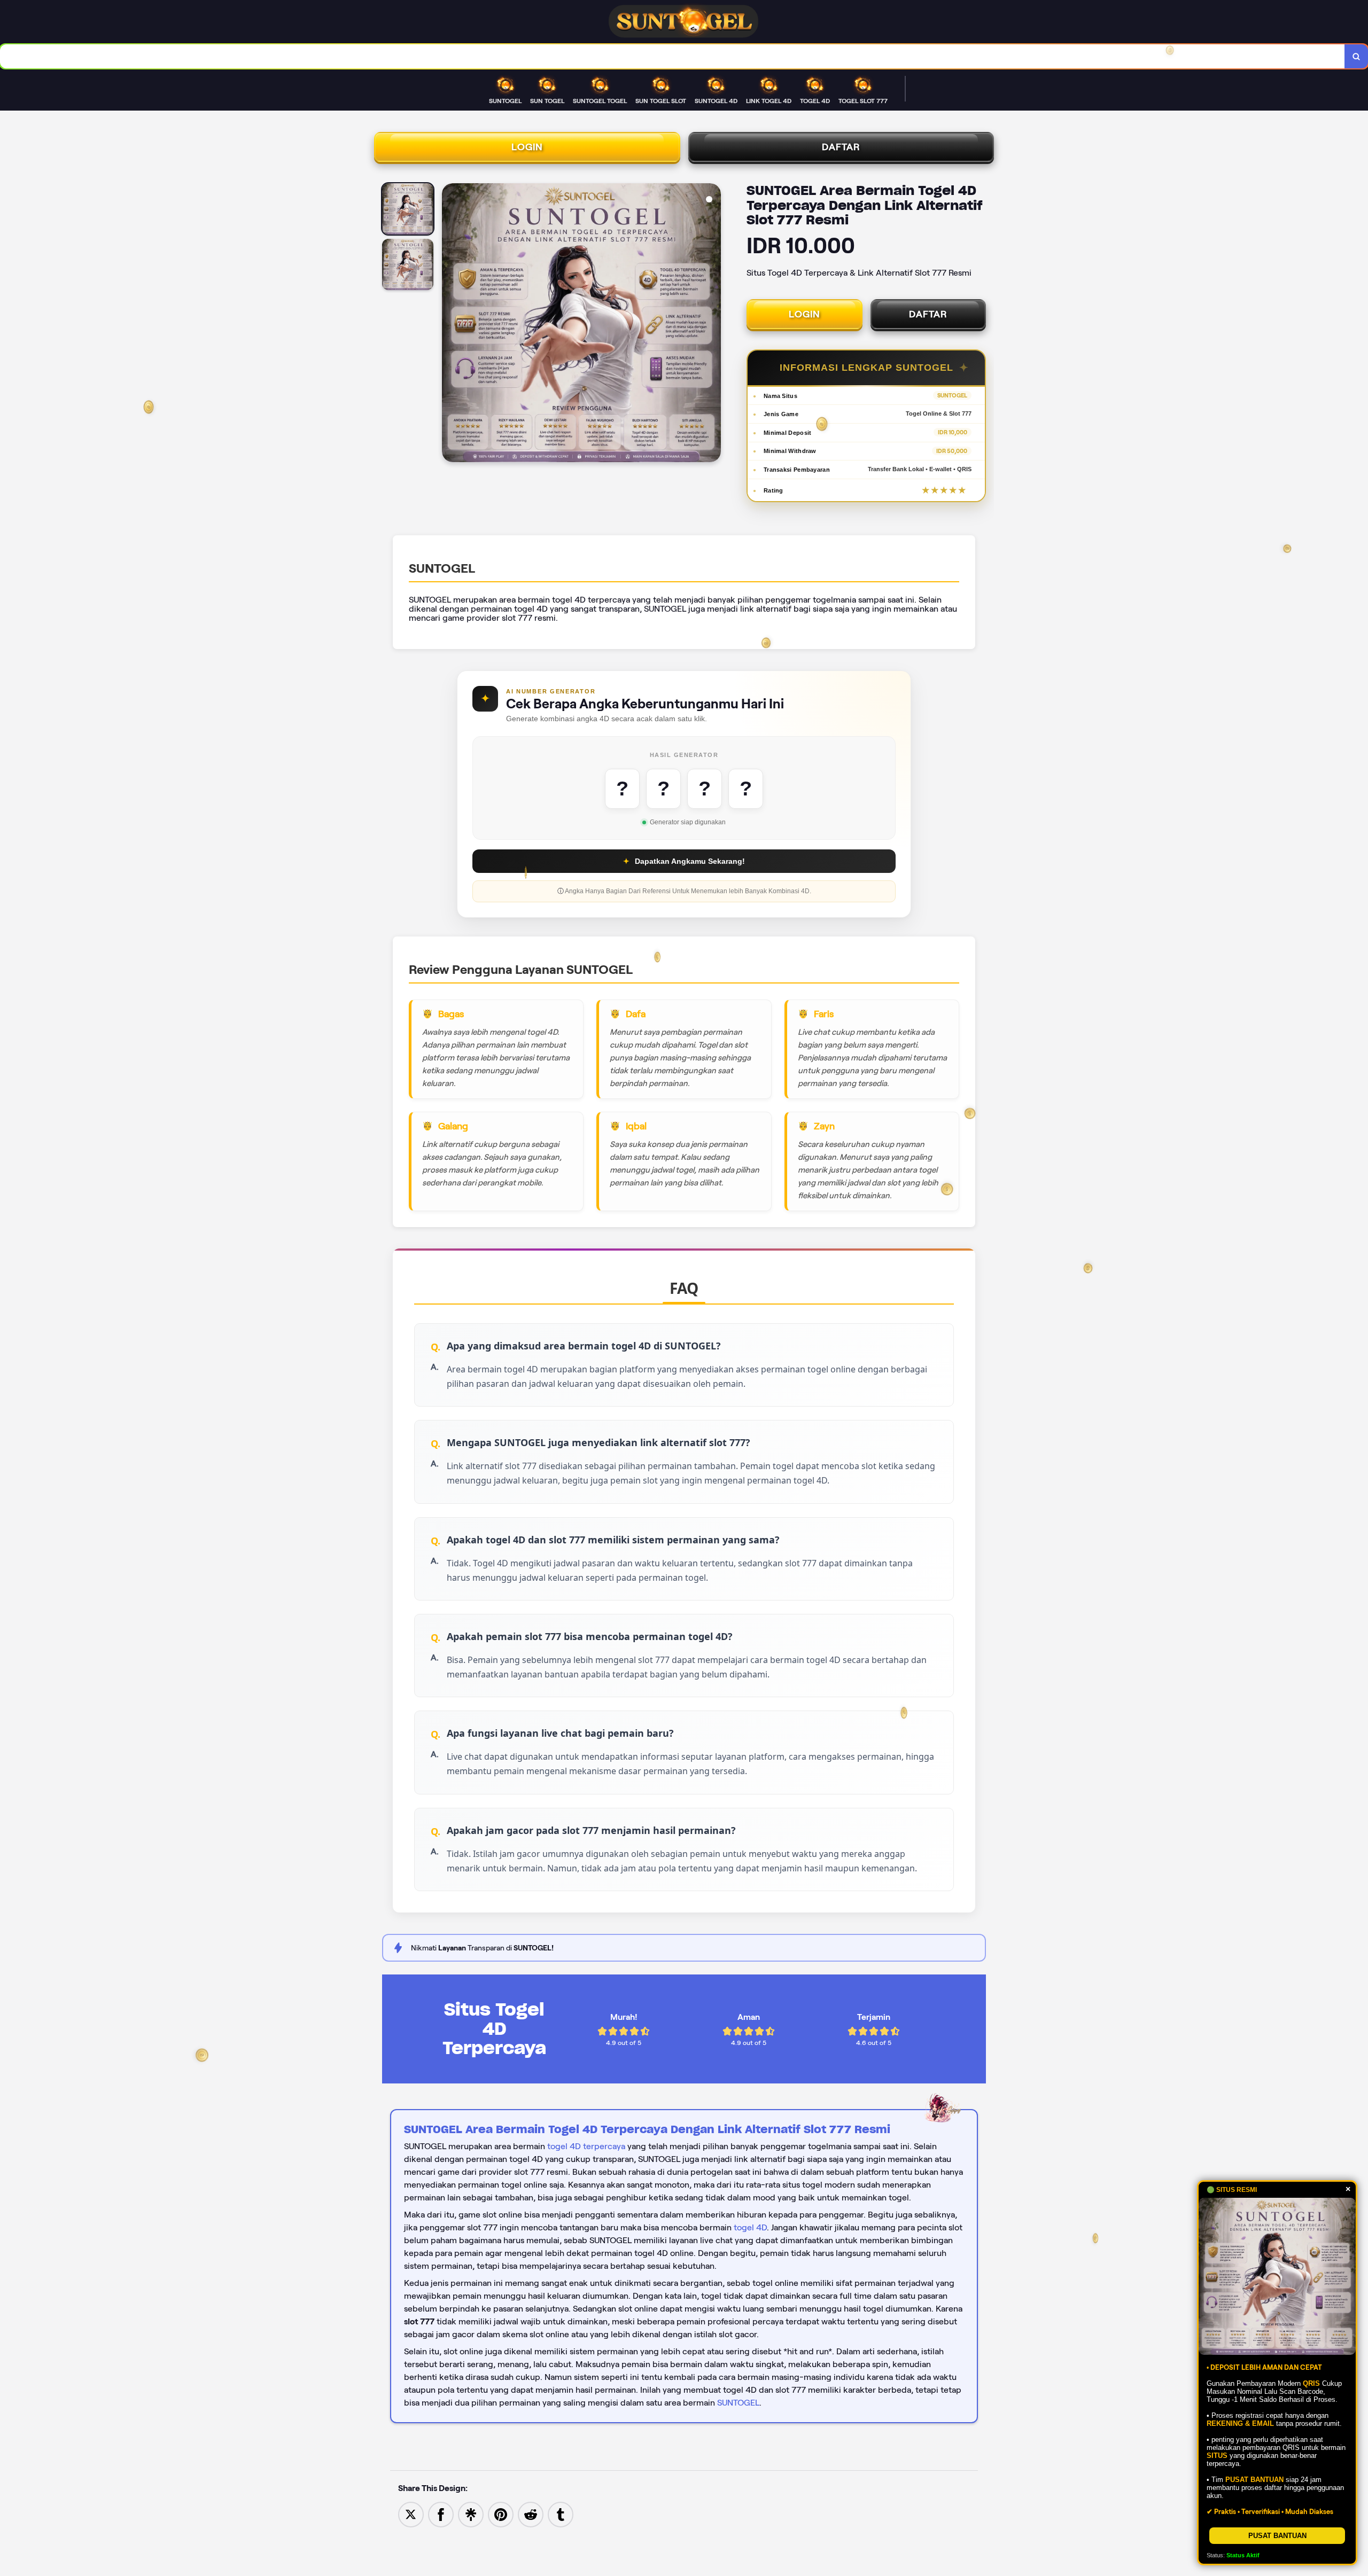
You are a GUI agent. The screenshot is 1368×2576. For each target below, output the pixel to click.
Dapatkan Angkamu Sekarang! (684, 861)
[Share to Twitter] (411, 2514)
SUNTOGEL (738, 2403)
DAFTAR (841, 147)
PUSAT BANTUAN (1277, 2536)
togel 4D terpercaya (586, 2146)
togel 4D (750, 2227)
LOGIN (527, 147)
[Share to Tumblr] (561, 2514)
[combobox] (673, 56)
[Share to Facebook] (441, 2514)
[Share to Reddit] (531, 2514)
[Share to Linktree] (471, 2514)
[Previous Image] (450, 324)
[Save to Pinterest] (501, 2514)
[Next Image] (712, 324)
